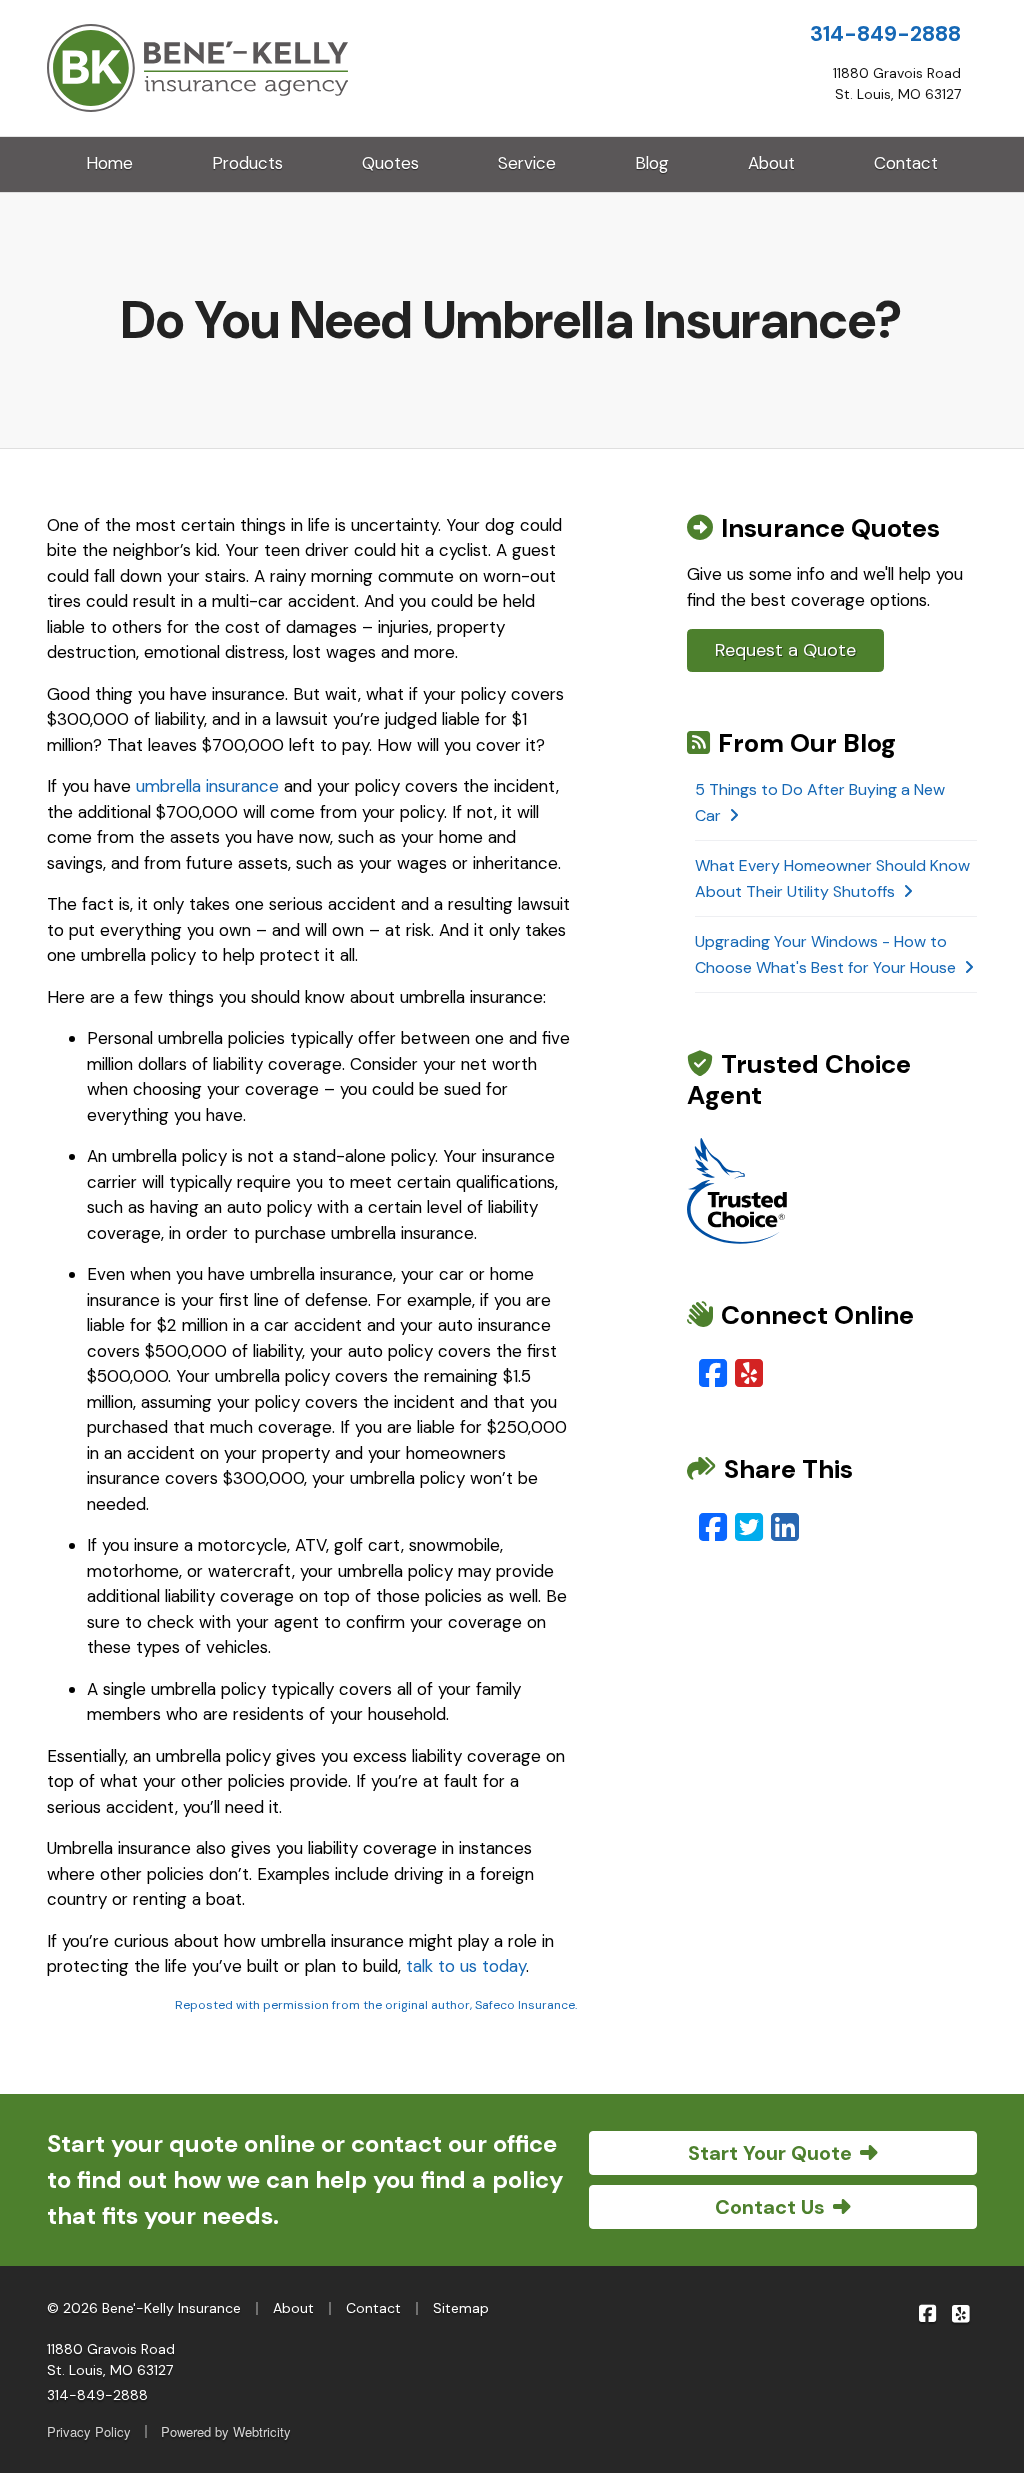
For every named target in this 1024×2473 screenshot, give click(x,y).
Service (527, 163)
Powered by (226, 2431)
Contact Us (770, 2207)
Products (247, 163)
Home (109, 163)
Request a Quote (785, 650)
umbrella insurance (207, 786)
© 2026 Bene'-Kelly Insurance (144, 2308)
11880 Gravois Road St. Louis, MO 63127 (111, 2359)
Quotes (390, 163)
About (771, 163)
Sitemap (461, 2308)
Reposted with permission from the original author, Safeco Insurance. (376, 2005)
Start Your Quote (770, 2153)
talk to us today (466, 1966)
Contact (906, 163)
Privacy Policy (89, 2431)
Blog (652, 163)
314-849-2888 (885, 34)
